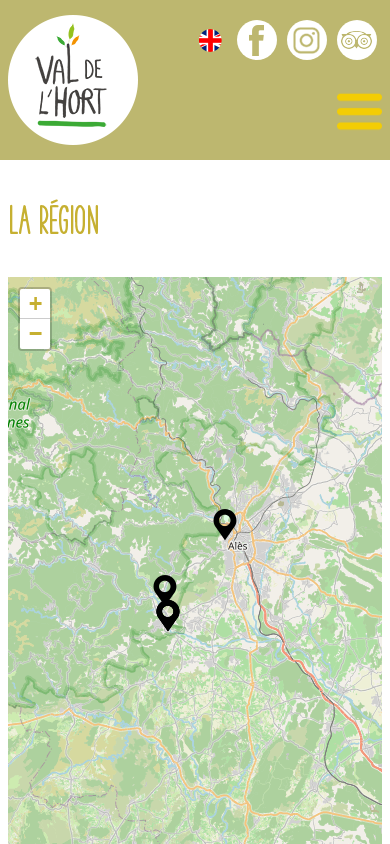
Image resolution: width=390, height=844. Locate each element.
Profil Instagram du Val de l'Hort (307, 40)
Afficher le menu (359, 112)
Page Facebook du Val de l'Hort (257, 40)
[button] (225, 525)
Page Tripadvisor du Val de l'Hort (357, 40)
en (210, 40)
